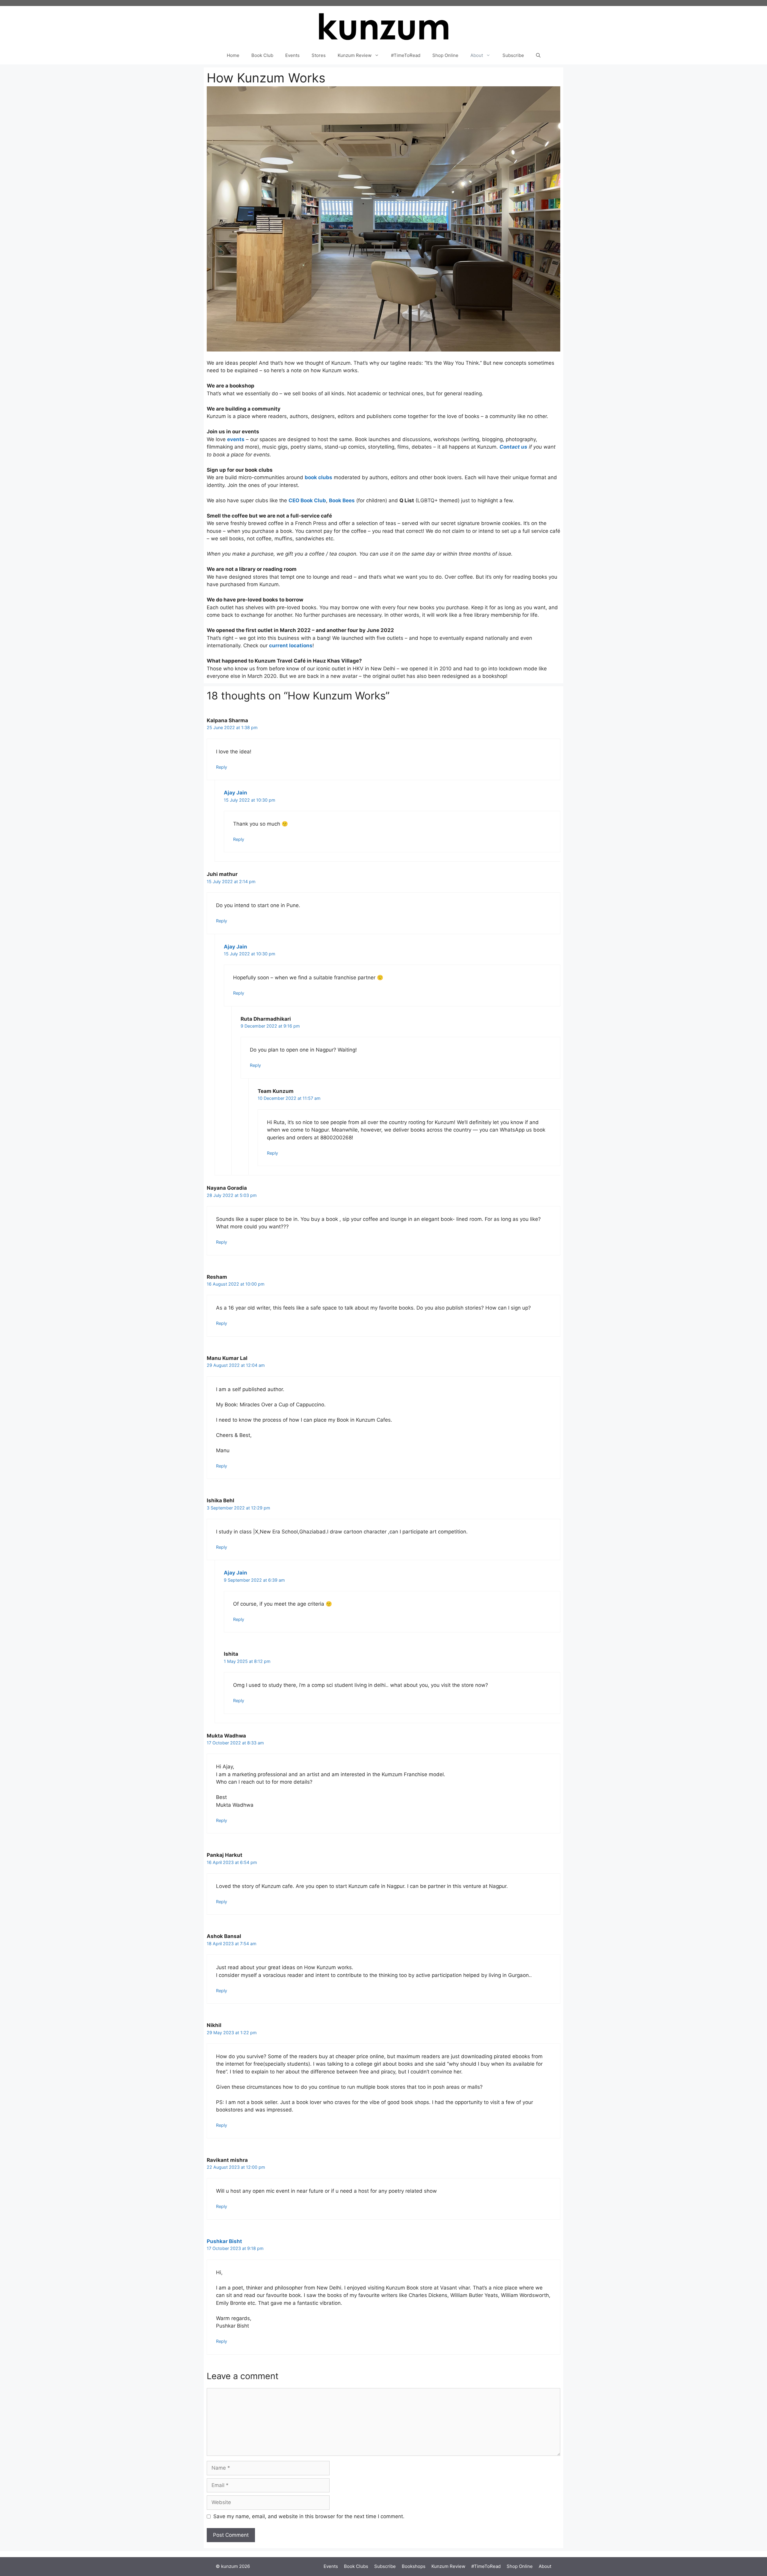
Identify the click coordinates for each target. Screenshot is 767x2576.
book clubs (318, 477)
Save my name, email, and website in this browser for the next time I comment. (309, 2516)
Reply (222, 767)
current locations (291, 645)
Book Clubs (356, 2566)
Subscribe (513, 55)
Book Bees (342, 500)
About (477, 55)
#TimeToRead (406, 55)
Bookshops (414, 2566)
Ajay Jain (235, 793)
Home (233, 55)
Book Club (262, 55)
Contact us (513, 447)
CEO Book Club (307, 500)
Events (292, 55)
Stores (319, 55)
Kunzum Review (355, 55)
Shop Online (445, 55)
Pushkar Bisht (224, 2241)
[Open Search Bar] (538, 55)
